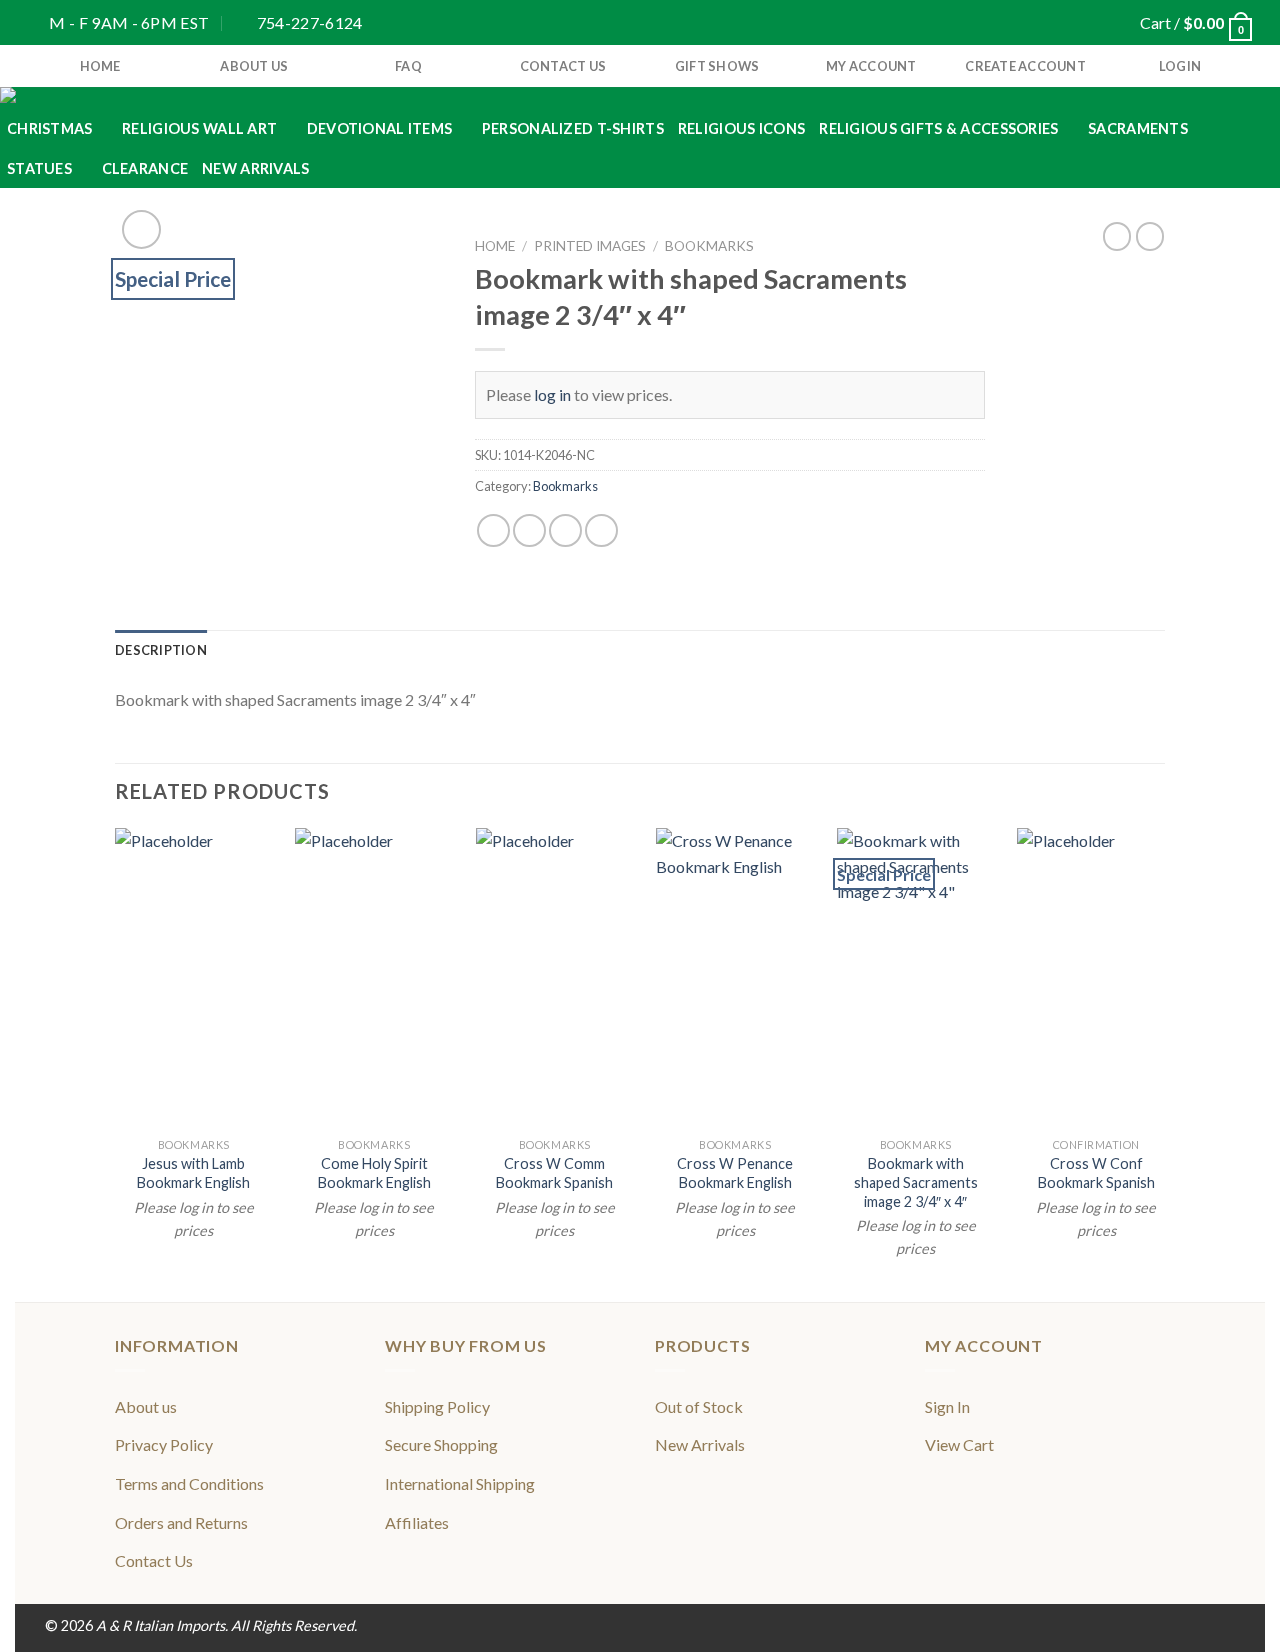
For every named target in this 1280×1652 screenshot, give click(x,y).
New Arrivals (255, 168)
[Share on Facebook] (493, 530)
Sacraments (1138, 128)
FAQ (408, 66)
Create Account (1025, 66)
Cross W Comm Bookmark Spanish (554, 1173)
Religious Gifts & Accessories (938, 128)
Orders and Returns (181, 1522)
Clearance (145, 168)
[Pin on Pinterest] (601, 530)
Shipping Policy (437, 1406)
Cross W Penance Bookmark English (735, 1173)
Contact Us (563, 66)
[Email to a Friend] (565, 530)
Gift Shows (717, 66)
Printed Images (590, 246)
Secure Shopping (441, 1444)
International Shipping (460, 1483)
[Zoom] (141, 229)
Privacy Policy (164, 1444)
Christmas (50, 128)
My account (871, 66)
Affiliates (417, 1522)
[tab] (161, 650)
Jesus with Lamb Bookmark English (193, 1173)
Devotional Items (380, 128)
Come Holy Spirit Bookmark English (374, 1173)
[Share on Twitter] (529, 530)
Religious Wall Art (199, 128)
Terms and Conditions (189, 1483)
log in (552, 394)
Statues (39, 168)
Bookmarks (709, 246)
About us (254, 66)
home (100, 66)
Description (161, 650)
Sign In (947, 1406)
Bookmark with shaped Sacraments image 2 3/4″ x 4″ (916, 1182)
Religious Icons (741, 128)
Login (1180, 66)
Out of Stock (699, 1406)
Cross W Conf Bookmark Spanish (1096, 1173)
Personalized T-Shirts (573, 128)
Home (495, 246)
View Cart (959, 1444)
